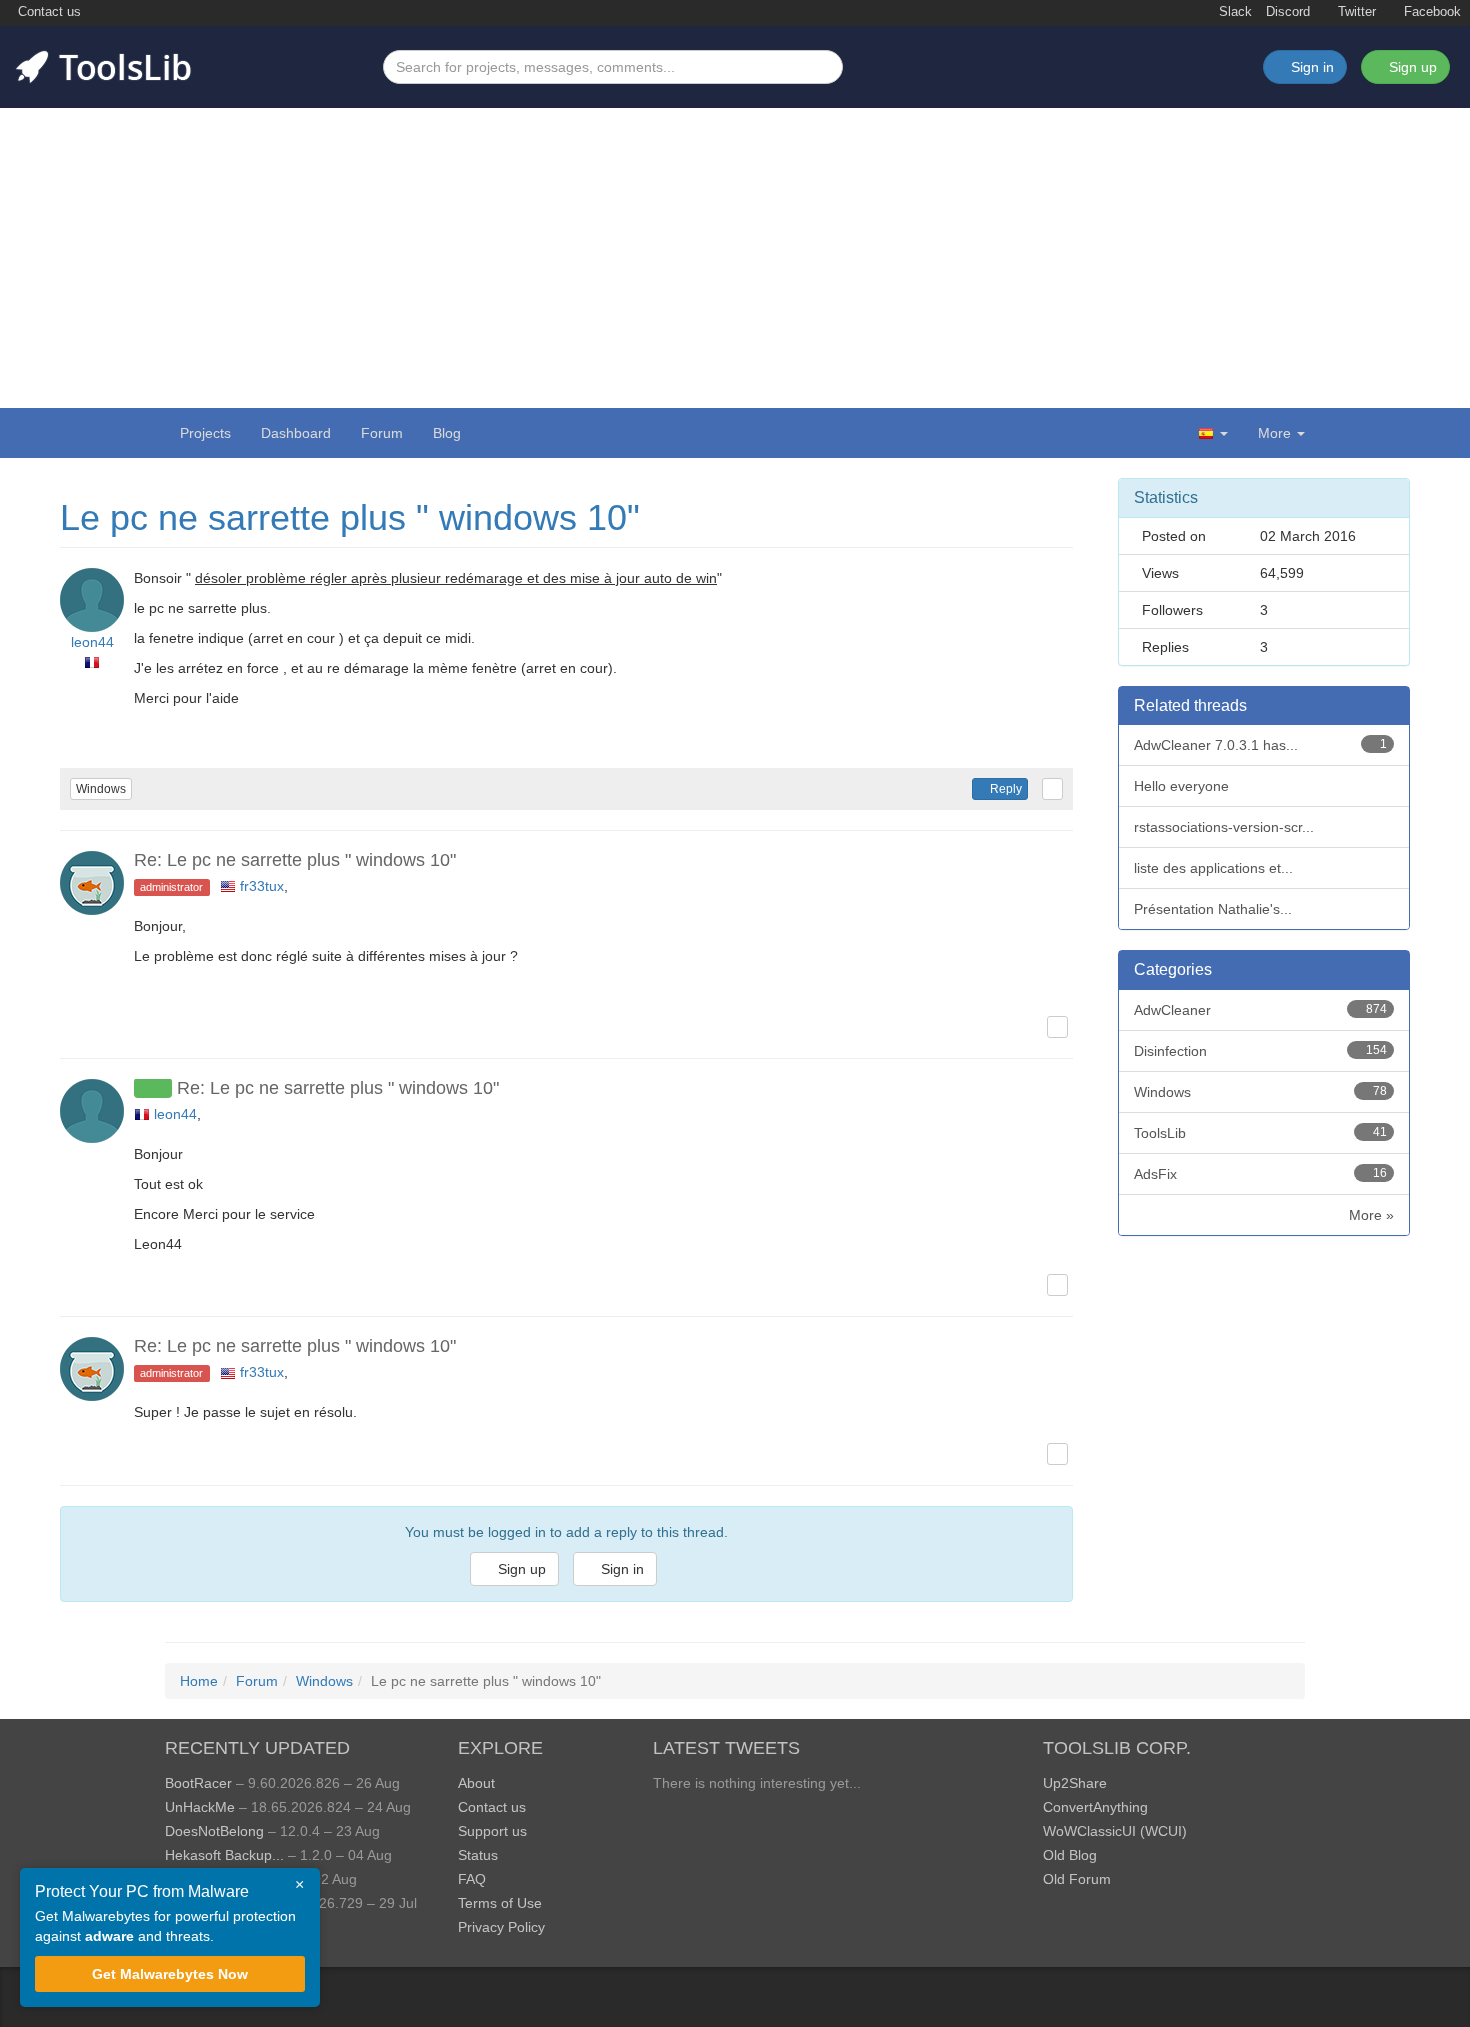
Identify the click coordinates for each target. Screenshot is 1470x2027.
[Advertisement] (735, 258)
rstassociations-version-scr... (1224, 827)
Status (478, 1855)
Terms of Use (500, 1903)
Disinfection (1261, 1051)
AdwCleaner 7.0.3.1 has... (1261, 745)
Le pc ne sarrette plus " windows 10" (350, 517)
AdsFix (1261, 1174)
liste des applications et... (1213, 868)
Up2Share (1075, 1783)
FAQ (472, 1879)
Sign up (1411, 67)
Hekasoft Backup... (224, 1855)
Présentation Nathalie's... (1213, 909)
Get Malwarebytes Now (170, 1974)
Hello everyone (1181, 786)
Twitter (1355, 12)
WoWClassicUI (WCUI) (1115, 1831)
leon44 (92, 642)
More (1274, 433)
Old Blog (1070, 1855)
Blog (447, 433)
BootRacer (198, 1783)
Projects (205, 433)
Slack (1233, 12)
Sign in (620, 1569)
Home (199, 1681)
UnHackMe (200, 1807)
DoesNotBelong (214, 1831)
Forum (382, 433)
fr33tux (262, 886)
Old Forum (1077, 1879)
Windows (101, 789)
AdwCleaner (1261, 1010)
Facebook (1430, 12)
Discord (1288, 12)
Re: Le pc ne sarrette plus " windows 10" (295, 860)
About (476, 1783)
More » (1371, 1215)
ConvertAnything (1095, 1807)
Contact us (47, 12)
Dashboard (296, 433)
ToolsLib (1261, 1133)
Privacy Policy (501, 1927)
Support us (492, 1831)
